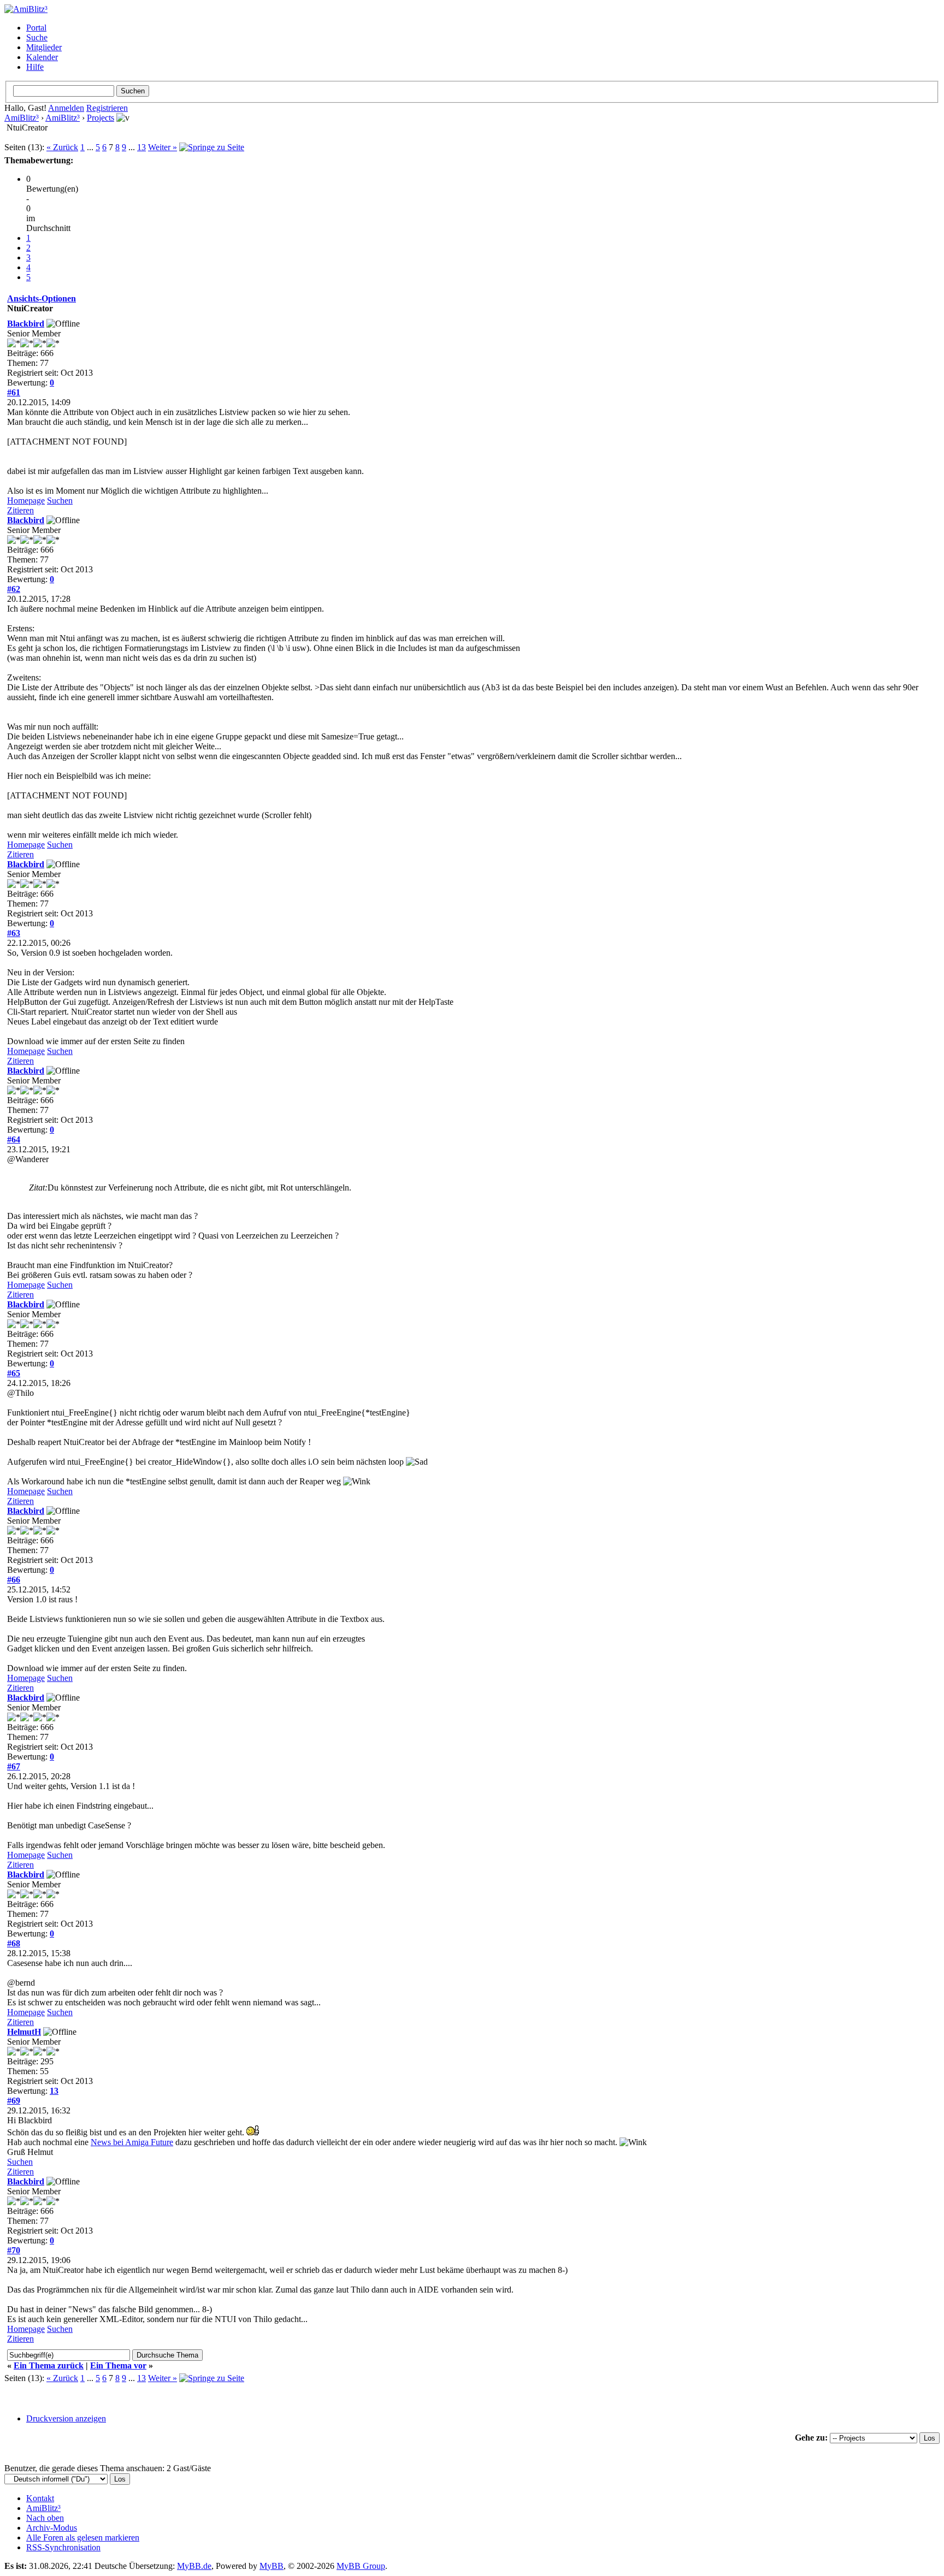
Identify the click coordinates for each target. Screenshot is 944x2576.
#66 (14, 1580)
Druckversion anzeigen (66, 2418)
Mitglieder (44, 47)
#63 (14, 933)
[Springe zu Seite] (212, 147)
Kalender (42, 57)
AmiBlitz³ (22, 118)
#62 (14, 589)
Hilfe (35, 67)
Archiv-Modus (52, 2528)
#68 (14, 1943)
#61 (14, 392)
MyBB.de (194, 2566)
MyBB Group (361, 2566)
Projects (101, 118)
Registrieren (107, 108)
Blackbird (26, 324)
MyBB (272, 2566)
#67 (14, 1766)
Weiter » (163, 147)
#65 (14, 1373)
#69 (14, 2101)
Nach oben (45, 2518)
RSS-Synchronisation (63, 2547)
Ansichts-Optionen (42, 298)
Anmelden (66, 108)
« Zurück (62, 147)
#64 (14, 1139)
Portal (36, 28)
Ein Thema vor (118, 2365)
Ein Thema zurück (49, 2365)
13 (141, 147)
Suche (37, 37)
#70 (14, 2250)
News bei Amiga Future (132, 2142)
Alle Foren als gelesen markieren (83, 2537)
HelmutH (24, 2032)
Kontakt (40, 2498)
